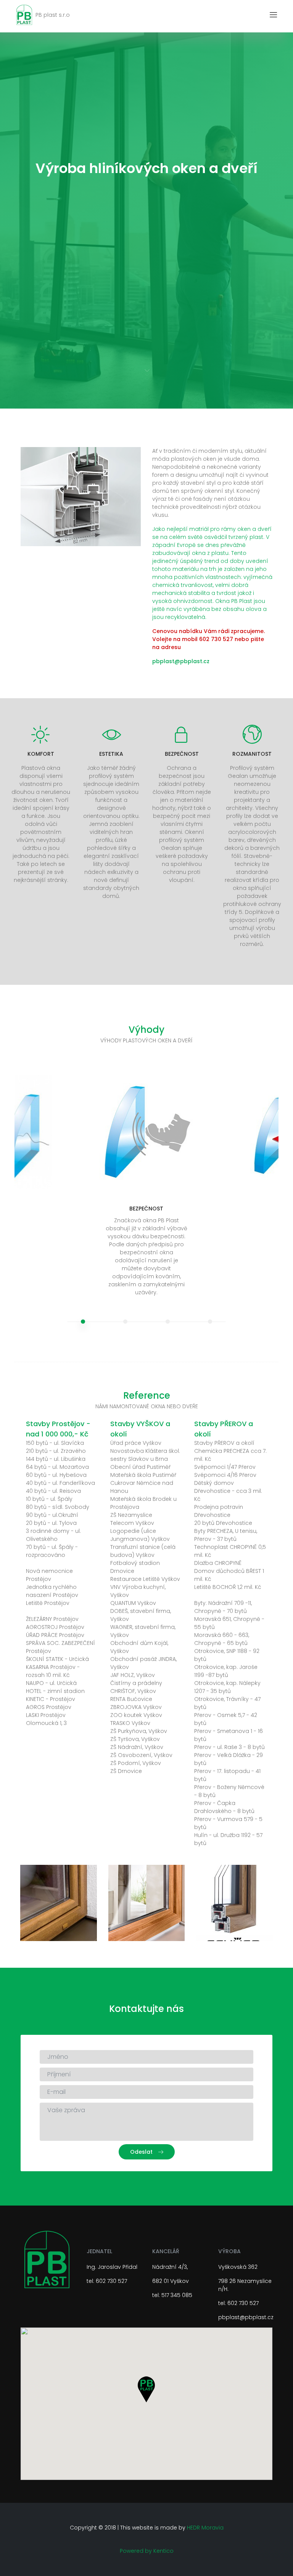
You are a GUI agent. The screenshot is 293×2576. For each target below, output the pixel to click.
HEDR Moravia (205, 2528)
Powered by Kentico (147, 2551)
